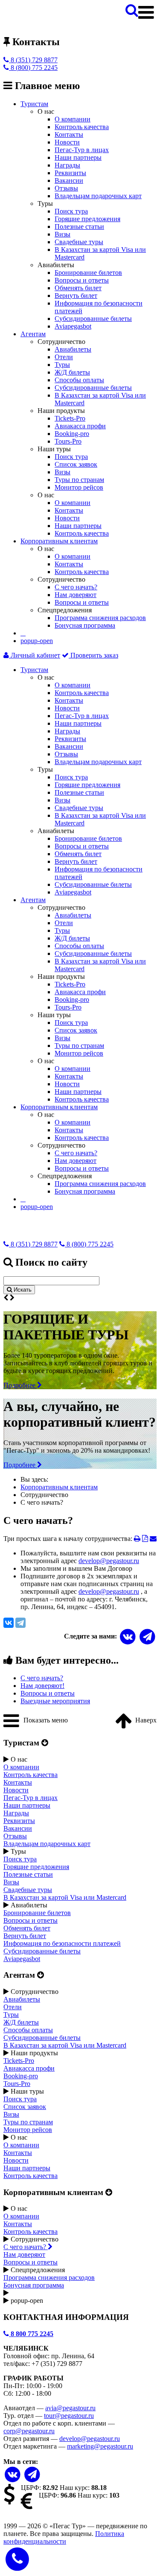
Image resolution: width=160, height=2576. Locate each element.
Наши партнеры (78, 157)
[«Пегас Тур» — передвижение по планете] (38, 24)
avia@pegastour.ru (70, 2408)
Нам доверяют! (42, 1686)
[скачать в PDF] (145, 1539)
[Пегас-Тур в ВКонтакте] (13, 2475)
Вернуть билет (76, 296)
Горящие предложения (87, 219)
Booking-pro (72, 434)
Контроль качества (82, 127)
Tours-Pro (68, 441)
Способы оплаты (79, 380)
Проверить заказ (93, 655)
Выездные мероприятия (55, 1701)
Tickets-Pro (70, 418)
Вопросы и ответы (82, 280)
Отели (64, 357)
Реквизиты (70, 173)
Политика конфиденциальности (64, 2537)
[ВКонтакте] (9, 1623)
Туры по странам (79, 480)
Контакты (69, 134)
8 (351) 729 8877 (33, 60)
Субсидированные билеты (93, 319)
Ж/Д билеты (72, 372)
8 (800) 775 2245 (33, 68)
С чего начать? (76, 587)
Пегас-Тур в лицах (82, 150)
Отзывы (66, 188)
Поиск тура (71, 211)
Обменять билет (78, 288)
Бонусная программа (85, 625)
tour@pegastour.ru (69, 2416)
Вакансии (69, 180)
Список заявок (76, 464)
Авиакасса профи (80, 426)
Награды (67, 165)
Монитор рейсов (79, 487)
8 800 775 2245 (31, 2334)
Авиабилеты (73, 349)
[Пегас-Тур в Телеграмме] (147, 1637)
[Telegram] (20, 1623)
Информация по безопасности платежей (62, 1943)
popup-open (37, 641)
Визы (63, 234)
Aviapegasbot (73, 326)
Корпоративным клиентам (59, 541)
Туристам (34, 104)
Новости (67, 142)
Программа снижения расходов (100, 618)
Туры (62, 365)
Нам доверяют (76, 595)
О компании (73, 119)
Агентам (33, 334)
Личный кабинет (35, 655)
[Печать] (137, 1539)
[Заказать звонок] (17, 2558)
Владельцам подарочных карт (98, 196)
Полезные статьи (79, 226)
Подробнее (20, 1385)
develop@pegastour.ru (109, 1561)
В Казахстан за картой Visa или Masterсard (65, 1897)
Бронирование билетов (88, 273)
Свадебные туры (79, 242)
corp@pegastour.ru (29, 2431)
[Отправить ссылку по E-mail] (153, 1539)
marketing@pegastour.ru (100, 2446)
